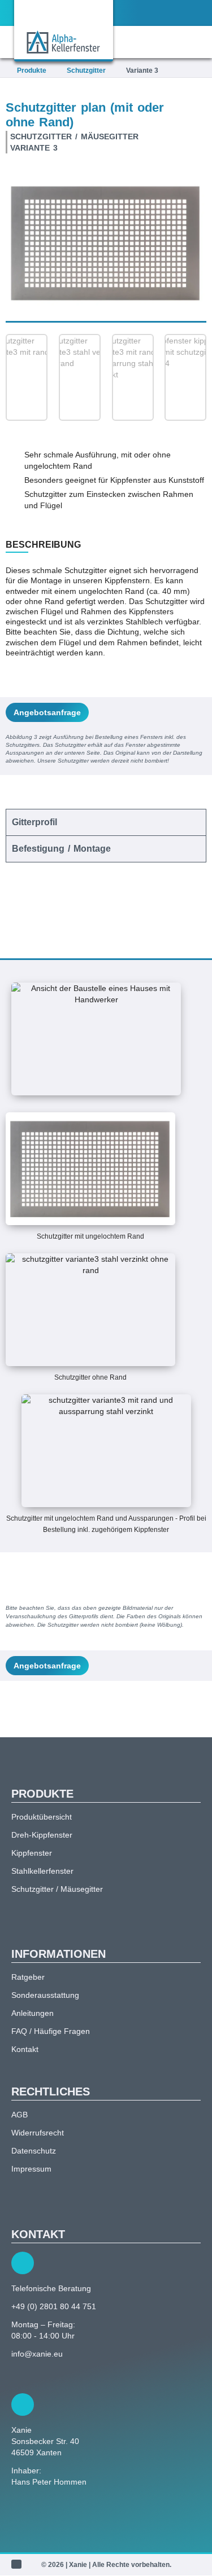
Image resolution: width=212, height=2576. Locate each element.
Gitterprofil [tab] (34, 822)
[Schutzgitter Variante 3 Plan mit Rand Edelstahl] (106, 243)
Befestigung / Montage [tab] (61, 849)
